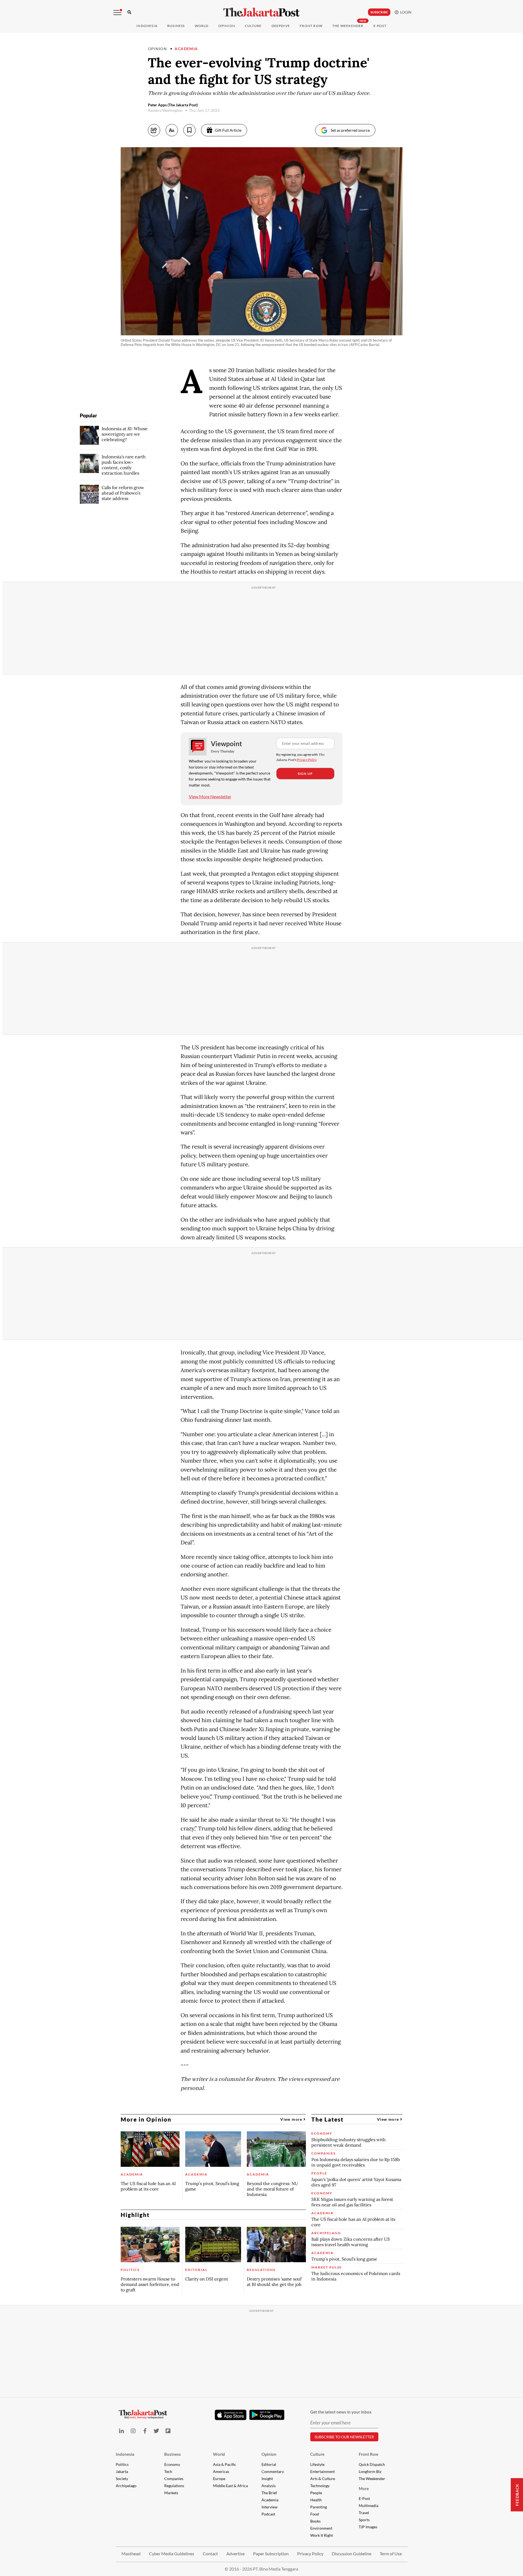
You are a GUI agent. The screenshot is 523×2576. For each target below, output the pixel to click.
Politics (122, 2464)
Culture (317, 2454)
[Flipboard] (168, 2431)
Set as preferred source (350, 130)
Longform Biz (370, 2471)
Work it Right (322, 2535)
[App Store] (231, 2415)
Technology (320, 2486)
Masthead (131, 2554)
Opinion (158, 49)
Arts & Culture (323, 2479)
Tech (168, 2471)
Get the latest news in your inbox (341, 2412)
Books (315, 2521)
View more (292, 2119)
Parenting (319, 2507)
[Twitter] (156, 2431)
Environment (321, 2528)
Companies (174, 2479)
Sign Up (305, 774)
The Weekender (348, 26)
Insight (267, 2479)
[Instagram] (133, 2431)
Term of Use (391, 2554)
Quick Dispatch (372, 2464)
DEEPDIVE (281, 26)
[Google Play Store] (267, 2415)
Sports (364, 2520)
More (364, 2488)
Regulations (174, 2486)
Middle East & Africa (230, 2486)
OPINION (227, 26)
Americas (221, 2471)
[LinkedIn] (122, 2431)
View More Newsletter (210, 796)
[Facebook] (145, 2431)
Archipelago (126, 2486)
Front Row (311, 26)
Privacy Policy (307, 760)
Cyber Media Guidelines (172, 2554)
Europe (219, 2479)
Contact (210, 2554)
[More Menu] (117, 13)
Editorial (269, 2464)
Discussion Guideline (352, 2554)
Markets (171, 2493)
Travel (364, 2513)
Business (176, 26)
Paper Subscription (271, 2554)
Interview (270, 2507)
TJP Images (368, 2527)
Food (315, 2514)
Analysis (269, 2486)
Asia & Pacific (225, 2464)
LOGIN (405, 12)
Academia (186, 49)
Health (316, 2500)
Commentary (273, 2471)
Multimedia (369, 2506)
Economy (172, 2464)
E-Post (380, 26)
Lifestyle (317, 2464)
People (316, 2493)
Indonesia (147, 26)
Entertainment (323, 2471)
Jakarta (122, 2471)
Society (122, 2479)
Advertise (235, 2554)
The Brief (269, 2493)
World (202, 26)
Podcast (268, 2514)
